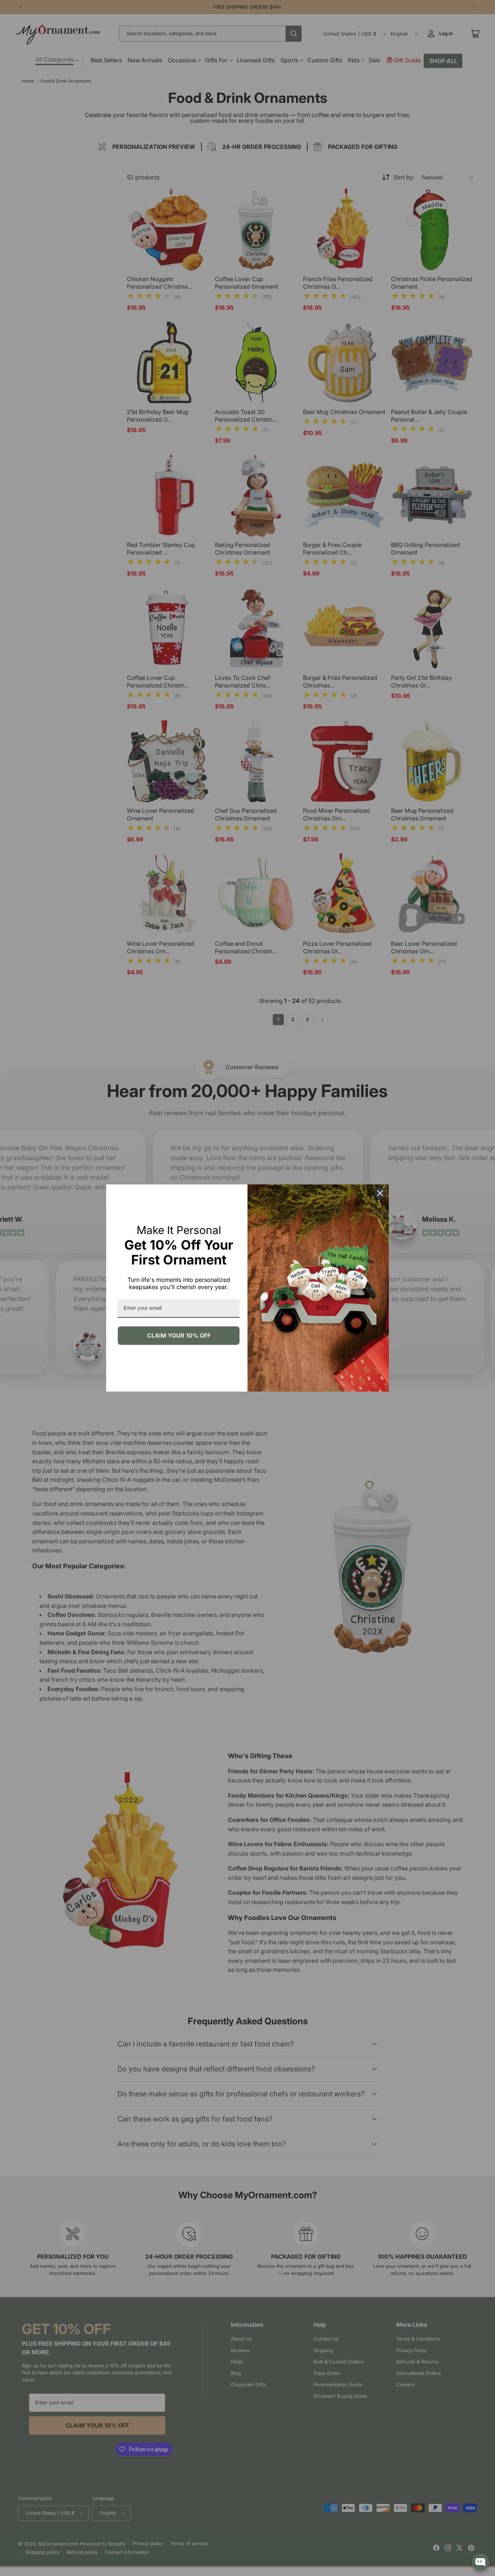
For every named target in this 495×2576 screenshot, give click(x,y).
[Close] (380, 1193)
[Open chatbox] (481, 2562)
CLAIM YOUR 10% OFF (179, 1335)
